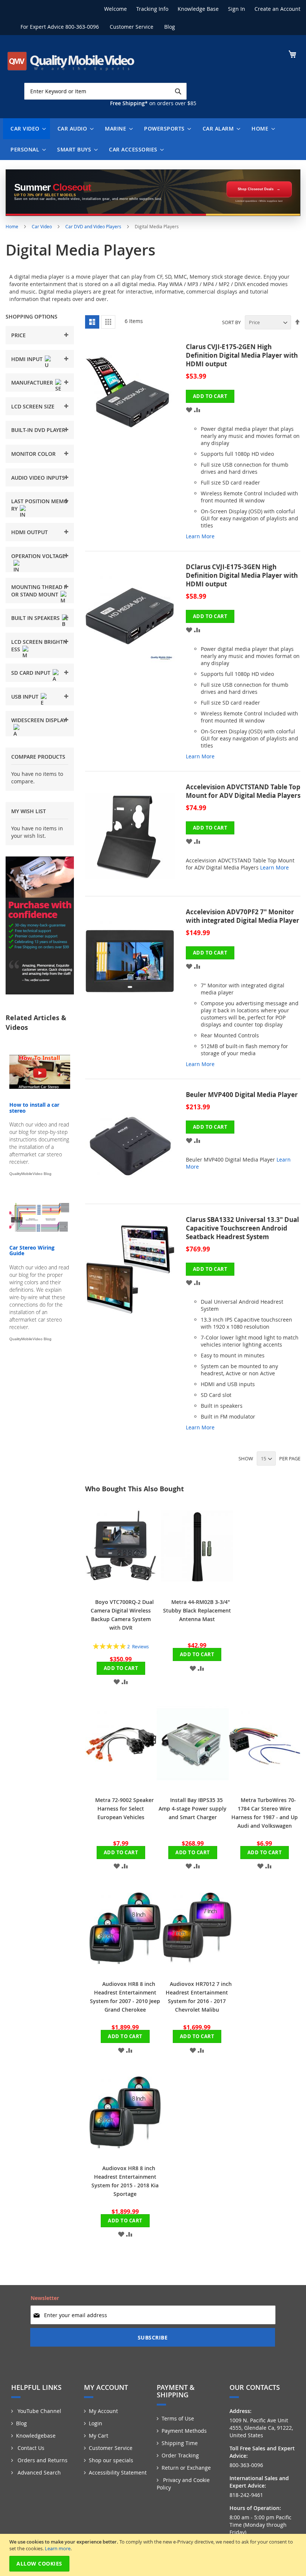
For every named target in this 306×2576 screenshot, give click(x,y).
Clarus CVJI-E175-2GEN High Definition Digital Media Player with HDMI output (242, 355)
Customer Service (132, 27)
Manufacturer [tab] (32, 383)
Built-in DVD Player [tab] (38, 430)
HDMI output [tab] (29, 532)
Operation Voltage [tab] (38, 556)
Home (13, 226)
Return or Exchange (186, 2468)
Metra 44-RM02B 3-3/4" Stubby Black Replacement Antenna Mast (197, 1610)
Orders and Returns (42, 2460)
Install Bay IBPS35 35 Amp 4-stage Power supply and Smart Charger (193, 1809)
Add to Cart (121, 1668)
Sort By (231, 322)
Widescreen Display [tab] (39, 720)
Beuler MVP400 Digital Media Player (242, 1095)
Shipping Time (180, 2443)
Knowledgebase (36, 2436)
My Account (103, 2411)
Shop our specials (111, 2460)
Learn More (200, 536)
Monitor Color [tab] (33, 454)
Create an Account (277, 9)
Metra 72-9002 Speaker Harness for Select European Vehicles (124, 1809)
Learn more (58, 2548)
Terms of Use (178, 2418)
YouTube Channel (39, 2411)
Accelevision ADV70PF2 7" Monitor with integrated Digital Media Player (243, 916)
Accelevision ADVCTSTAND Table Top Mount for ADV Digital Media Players (243, 791)
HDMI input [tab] (27, 359)
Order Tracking (180, 2455)
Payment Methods (184, 2431)
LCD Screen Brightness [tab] (39, 645)
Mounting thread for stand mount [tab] (39, 591)
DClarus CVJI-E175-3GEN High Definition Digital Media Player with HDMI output (242, 575)
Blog (170, 27)
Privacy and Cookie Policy (183, 2484)
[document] (154, 2555)
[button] (189, 409)
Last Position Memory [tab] (40, 505)
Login (96, 2423)
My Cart (99, 2436)
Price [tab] (18, 335)
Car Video (42, 226)
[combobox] (105, 91)
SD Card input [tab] (31, 673)
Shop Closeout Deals (256, 189)
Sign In (237, 9)
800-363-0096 (82, 27)
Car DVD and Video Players (94, 226)
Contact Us (30, 2448)
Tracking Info (152, 9)
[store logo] (71, 61)
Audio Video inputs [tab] (38, 478)
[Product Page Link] (135, 445)
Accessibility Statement (118, 2472)
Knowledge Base (198, 9)
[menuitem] (26, 129)
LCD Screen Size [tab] (33, 406)
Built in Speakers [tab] (35, 618)
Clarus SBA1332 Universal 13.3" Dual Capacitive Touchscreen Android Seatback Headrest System (242, 1228)
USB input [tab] (25, 697)
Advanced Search (38, 2472)
